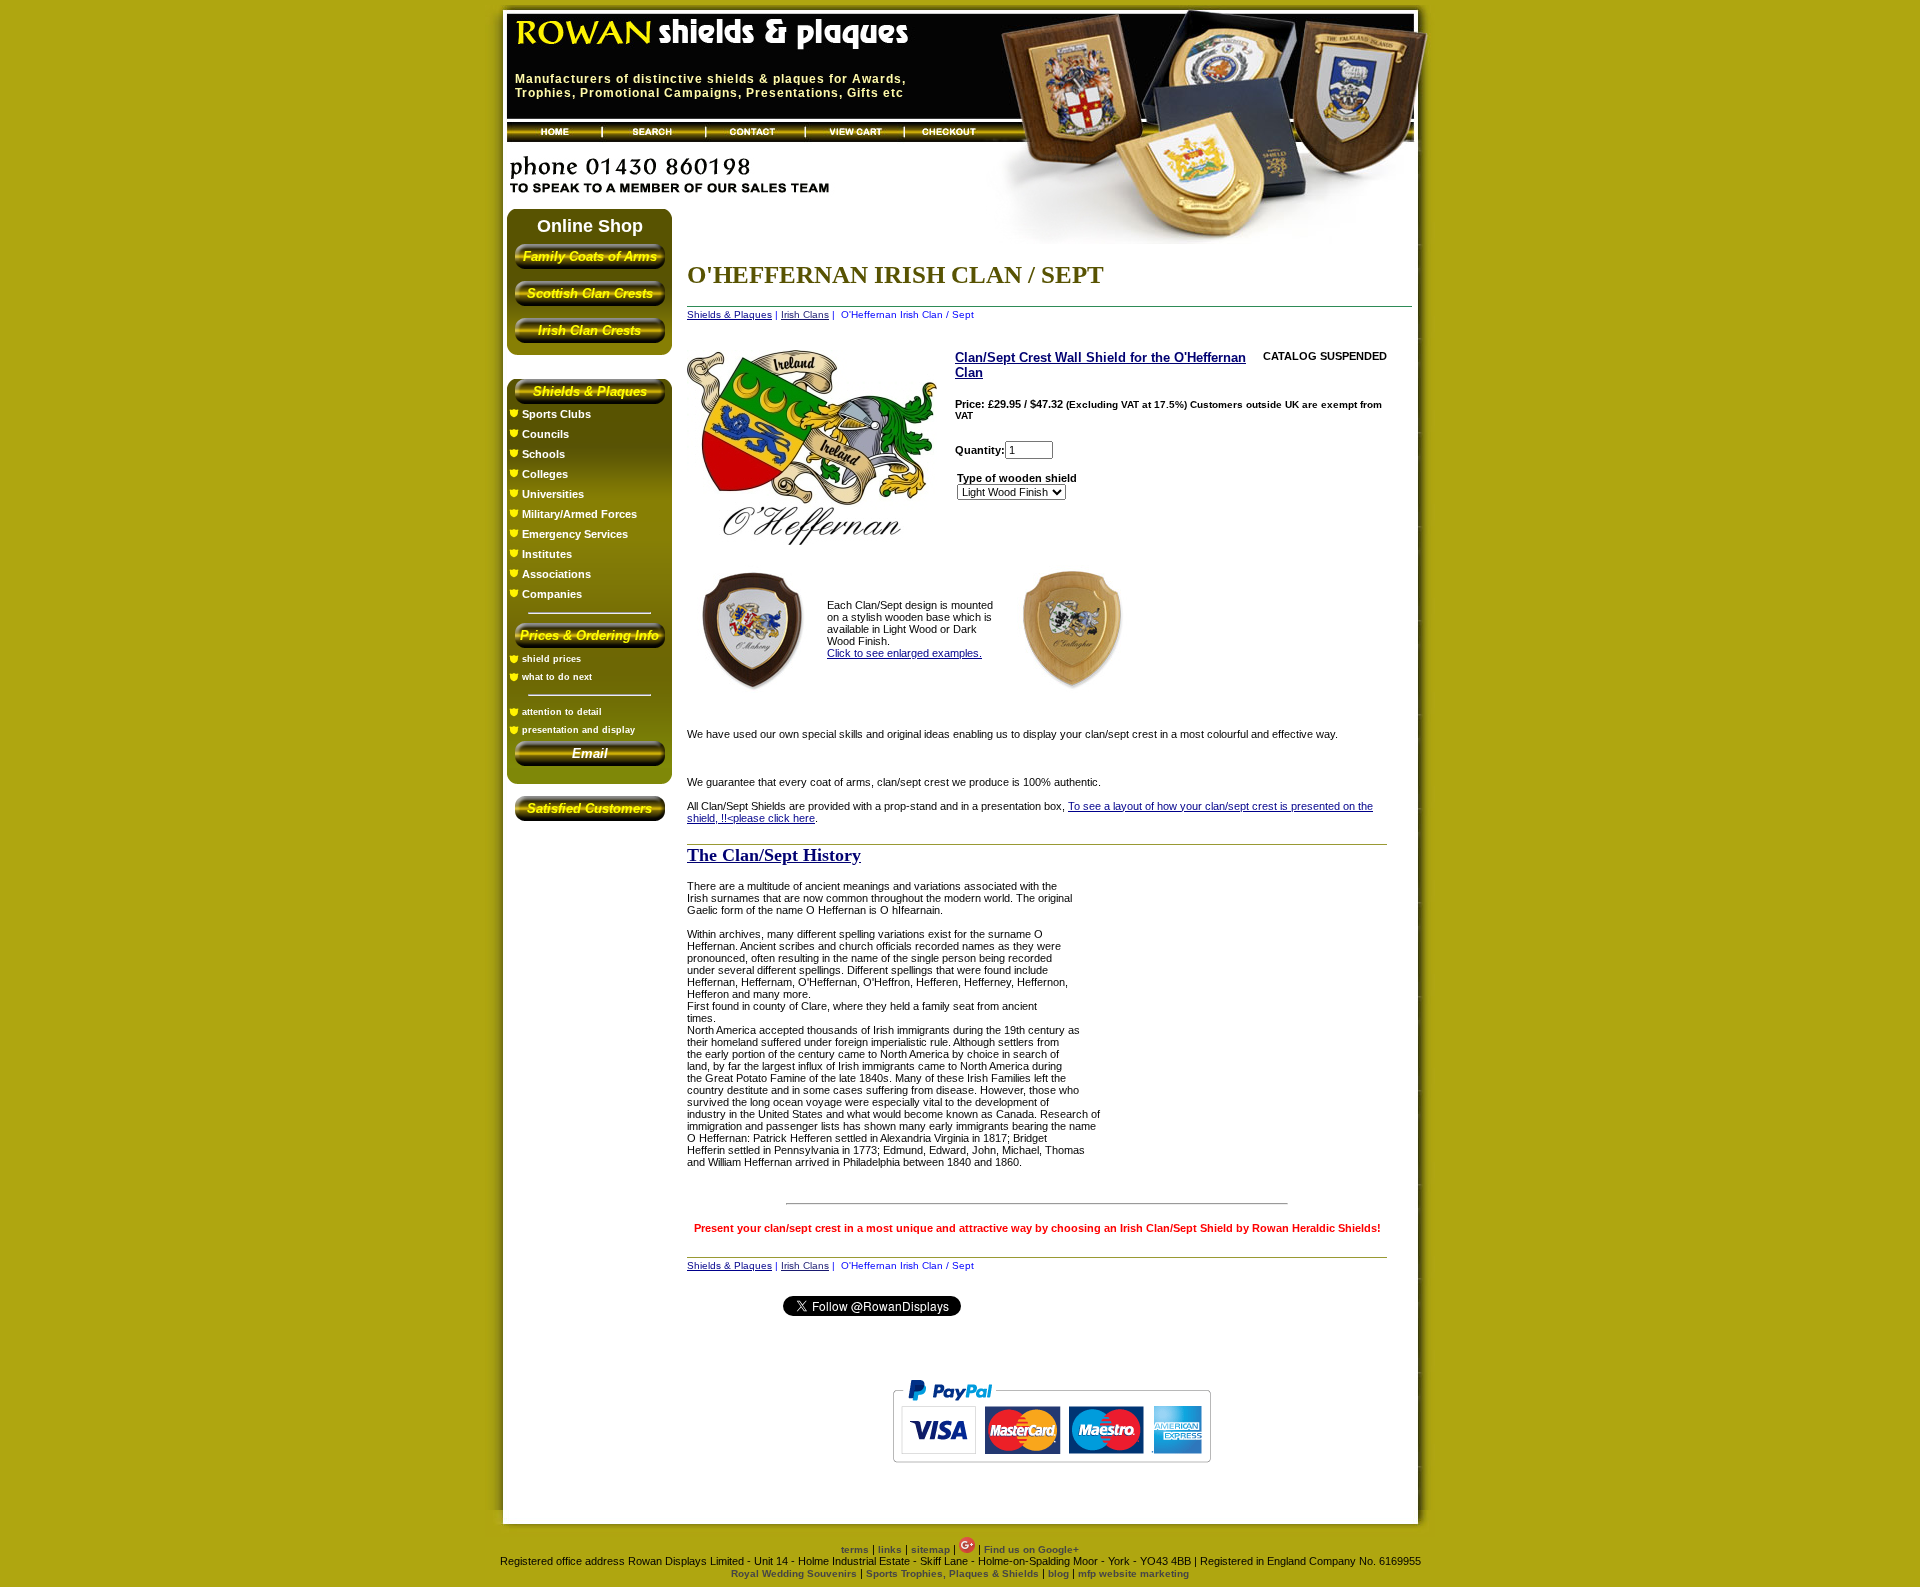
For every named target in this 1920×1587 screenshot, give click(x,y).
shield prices (551, 659)
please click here (774, 818)
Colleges (545, 474)
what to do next (557, 677)
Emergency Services (575, 534)
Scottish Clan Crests (590, 293)
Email (590, 753)
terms (855, 1549)
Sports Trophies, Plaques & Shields (954, 1573)
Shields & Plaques (590, 391)
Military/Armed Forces (579, 514)
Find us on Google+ (1031, 1549)
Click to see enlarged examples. (904, 653)
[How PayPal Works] (1051, 1472)
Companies (552, 594)
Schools (543, 454)
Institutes (547, 554)
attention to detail (562, 712)
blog (1058, 1573)
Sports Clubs (556, 414)
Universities (553, 494)
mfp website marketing (1133, 1573)
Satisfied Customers (589, 808)
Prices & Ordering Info (589, 635)
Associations (556, 574)
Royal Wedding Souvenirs (794, 1573)
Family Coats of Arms (590, 256)
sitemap (930, 1549)
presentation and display (578, 730)
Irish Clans (805, 314)
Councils (545, 434)
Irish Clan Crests (589, 330)
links (890, 1549)
